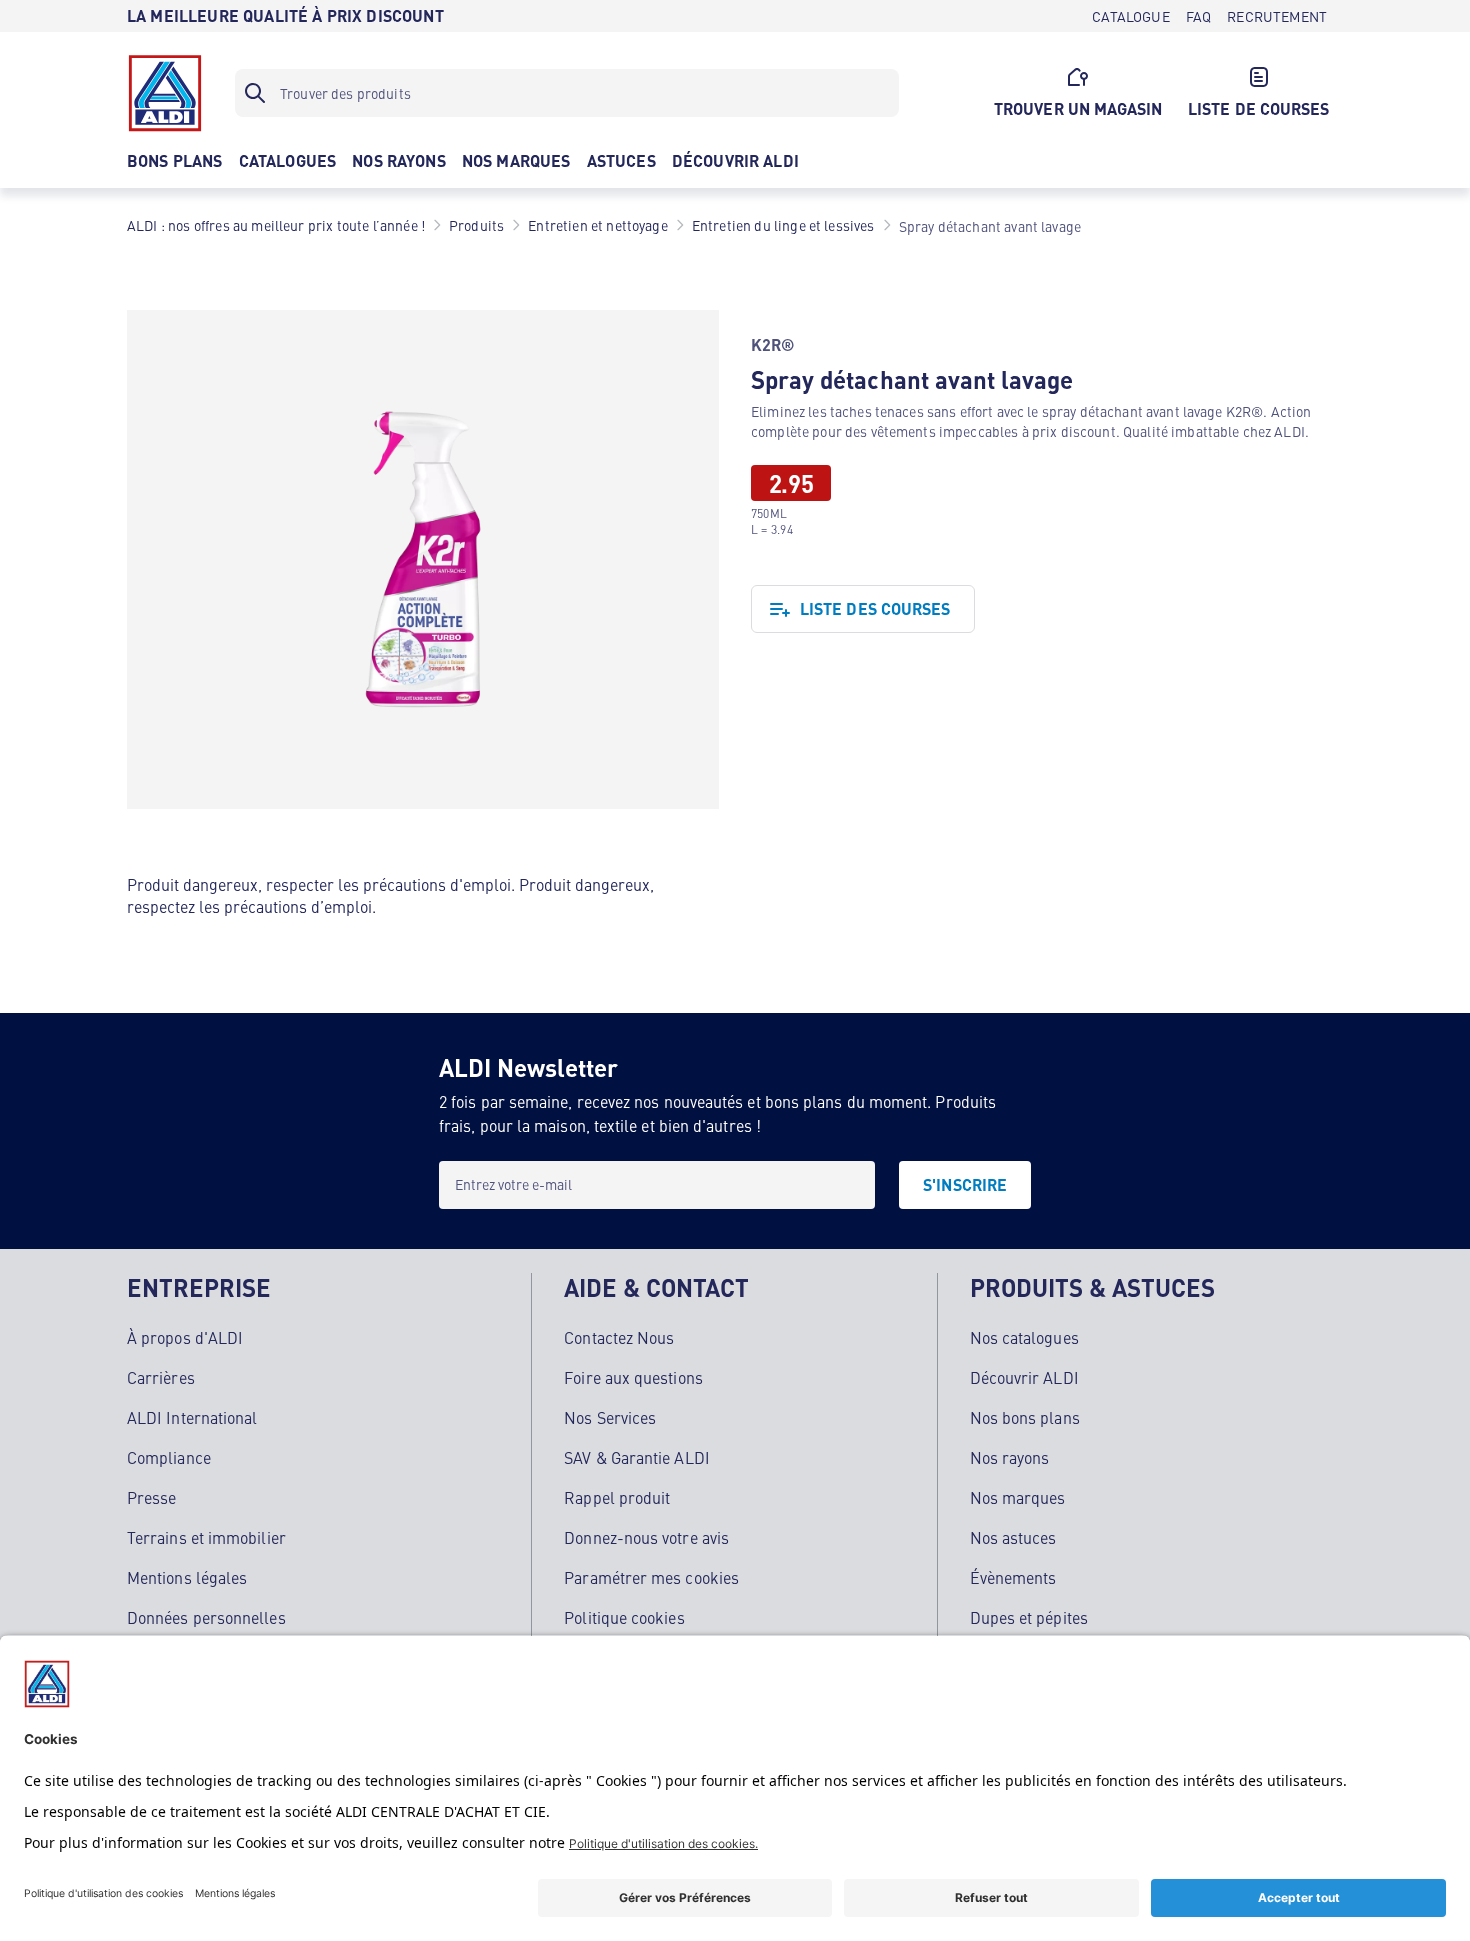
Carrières (161, 1377)
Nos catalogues (1024, 1337)
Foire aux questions (633, 1377)
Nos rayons (1010, 1457)
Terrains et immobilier (206, 1537)
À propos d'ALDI (185, 1337)
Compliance (169, 1457)
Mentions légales (187, 1577)
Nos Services (610, 1417)
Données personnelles (206, 1617)
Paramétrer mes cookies (651, 1577)
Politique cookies (624, 1617)
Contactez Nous (619, 1337)
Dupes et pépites (1029, 1617)
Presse (151, 1497)
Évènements (1013, 1577)
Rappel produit (617, 1497)
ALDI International (192, 1417)
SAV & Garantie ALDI (637, 1457)
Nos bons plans (1025, 1417)
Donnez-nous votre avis (646, 1537)
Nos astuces (1013, 1537)
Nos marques (1018, 1497)
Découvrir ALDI (1024, 1377)
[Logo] (165, 93)
